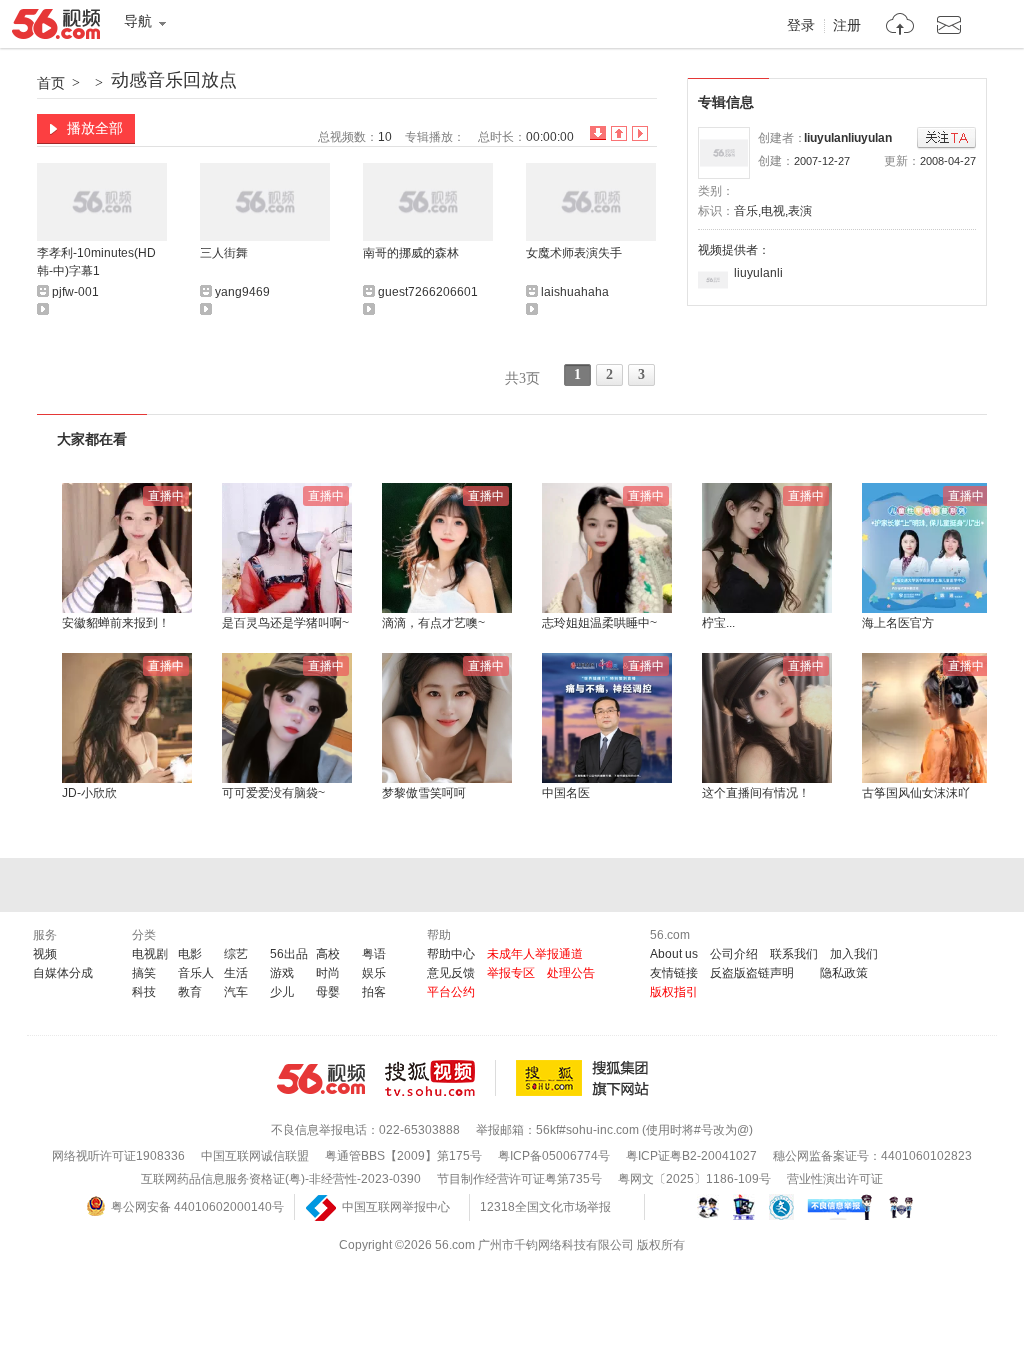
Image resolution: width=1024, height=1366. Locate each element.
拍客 (374, 992)
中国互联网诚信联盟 (255, 1156)
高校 (328, 954)
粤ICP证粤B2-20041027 (691, 1156)
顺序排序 (619, 133)
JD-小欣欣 (89, 793)
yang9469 (242, 292)
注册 (847, 26)
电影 (190, 954)
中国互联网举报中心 (396, 1207)
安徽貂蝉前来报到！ (116, 623)
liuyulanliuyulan (848, 138)
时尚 (328, 973)
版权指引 (674, 992)
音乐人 (196, 973)
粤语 (374, 954)
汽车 (236, 992)
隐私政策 (844, 973)
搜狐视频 (440, 1078)
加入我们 (854, 954)
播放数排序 (640, 133)
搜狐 (586, 1078)
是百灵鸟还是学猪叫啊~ (285, 623)
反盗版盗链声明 (752, 973)
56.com (56, 28)
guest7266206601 (428, 292)
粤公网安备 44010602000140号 (197, 1207)
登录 (801, 26)
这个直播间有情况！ (756, 793)
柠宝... (718, 623)
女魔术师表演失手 (574, 253)
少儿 (282, 992)
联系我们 (794, 954)
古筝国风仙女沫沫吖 (916, 793)
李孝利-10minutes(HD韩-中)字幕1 (96, 262)
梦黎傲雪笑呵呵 (424, 793)
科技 (144, 992)
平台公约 (451, 992)
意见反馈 (451, 973)
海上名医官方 (898, 623)
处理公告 (571, 973)
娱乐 (374, 973)
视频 (45, 954)
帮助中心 (451, 954)
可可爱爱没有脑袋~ (273, 793)
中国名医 (566, 793)
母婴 (328, 992)
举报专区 (511, 973)
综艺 (236, 954)
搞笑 (144, 973)
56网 (321, 1079)
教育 (190, 992)
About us (674, 954)
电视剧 (150, 954)
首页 (51, 83)
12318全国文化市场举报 (545, 1207)
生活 (236, 973)
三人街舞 (224, 253)
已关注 (946, 138)
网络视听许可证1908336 (118, 1156)
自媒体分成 (63, 973)
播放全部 (95, 128)
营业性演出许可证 (835, 1179)
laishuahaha (575, 292)
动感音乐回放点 (174, 80)
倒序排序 (598, 133)
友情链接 (674, 973)
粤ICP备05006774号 (554, 1156)
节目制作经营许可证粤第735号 (519, 1179)
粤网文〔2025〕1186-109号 (694, 1179)
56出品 (289, 954)
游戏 (282, 973)
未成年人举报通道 (535, 954)
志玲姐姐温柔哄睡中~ (599, 623)
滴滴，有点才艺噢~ (433, 623)
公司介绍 (734, 954)
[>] (900, 26)
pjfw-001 (75, 292)
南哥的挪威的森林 (411, 253)
